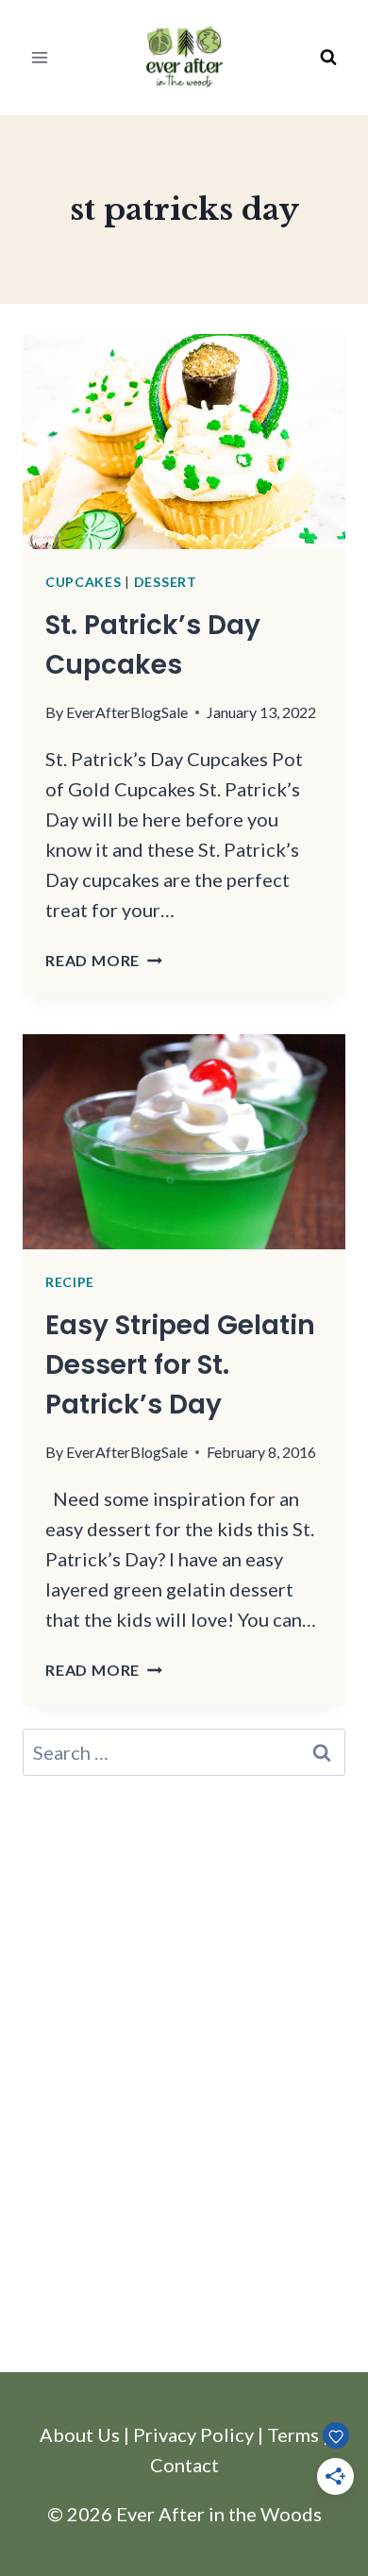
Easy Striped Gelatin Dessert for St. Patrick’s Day (180, 1365)
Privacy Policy (193, 2434)
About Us (80, 2434)
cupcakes (84, 582)
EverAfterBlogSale (127, 712)
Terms (293, 2434)
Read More (104, 960)
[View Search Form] (328, 58)
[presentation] (184, 442)
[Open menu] (40, 57)
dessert (166, 582)
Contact (184, 2465)
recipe (70, 1282)
